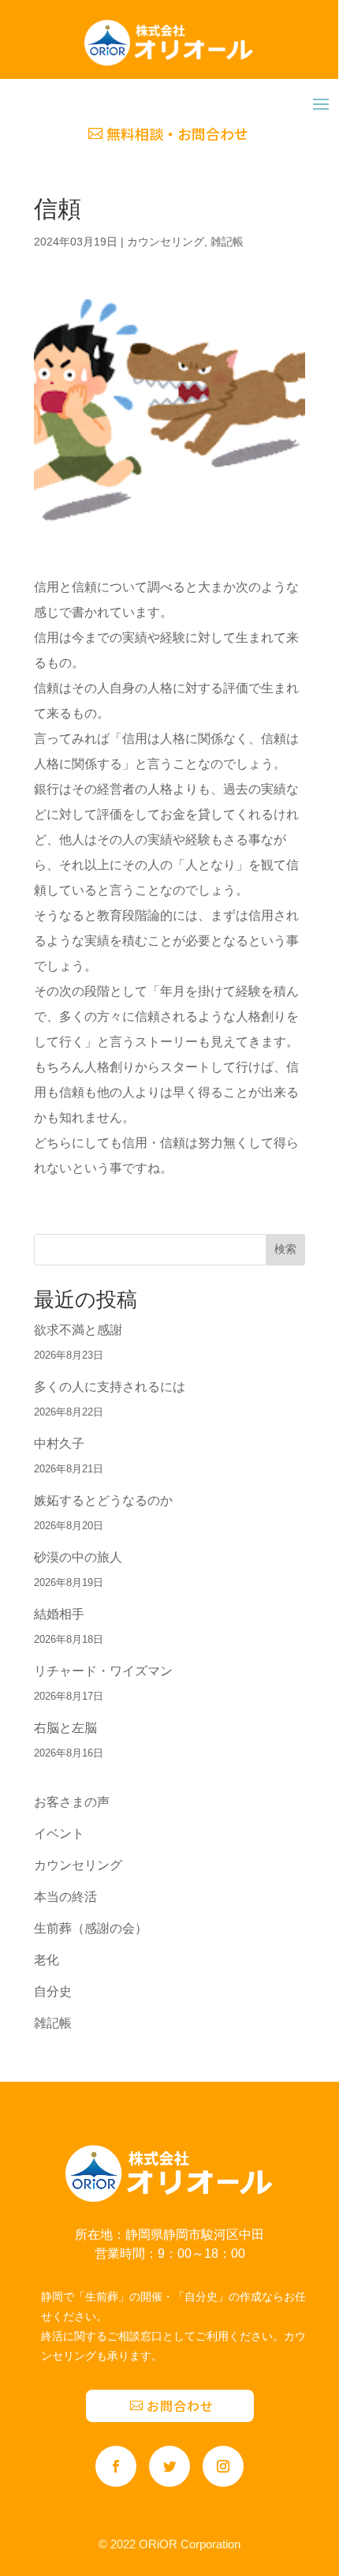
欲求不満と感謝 (78, 1330)
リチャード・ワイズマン (103, 1671)
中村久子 (59, 1444)
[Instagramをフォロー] (223, 2466)
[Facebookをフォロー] (116, 2466)
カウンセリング (166, 242)
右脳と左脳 (65, 1728)
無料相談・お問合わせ (177, 133)
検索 (285, 1249)
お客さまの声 (72, 1802)
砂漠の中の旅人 (78, 1557)
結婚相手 (59, 1614)
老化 (47, 1960)
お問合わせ (180, 2405)
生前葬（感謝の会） (91, 1928)
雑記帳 (227, 242)
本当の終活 (65, 1897)
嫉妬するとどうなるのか (103, 1500)
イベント (59, 1834)
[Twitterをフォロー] (169, 2466)
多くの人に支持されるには (110, 1387)
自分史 (53, 1991)
